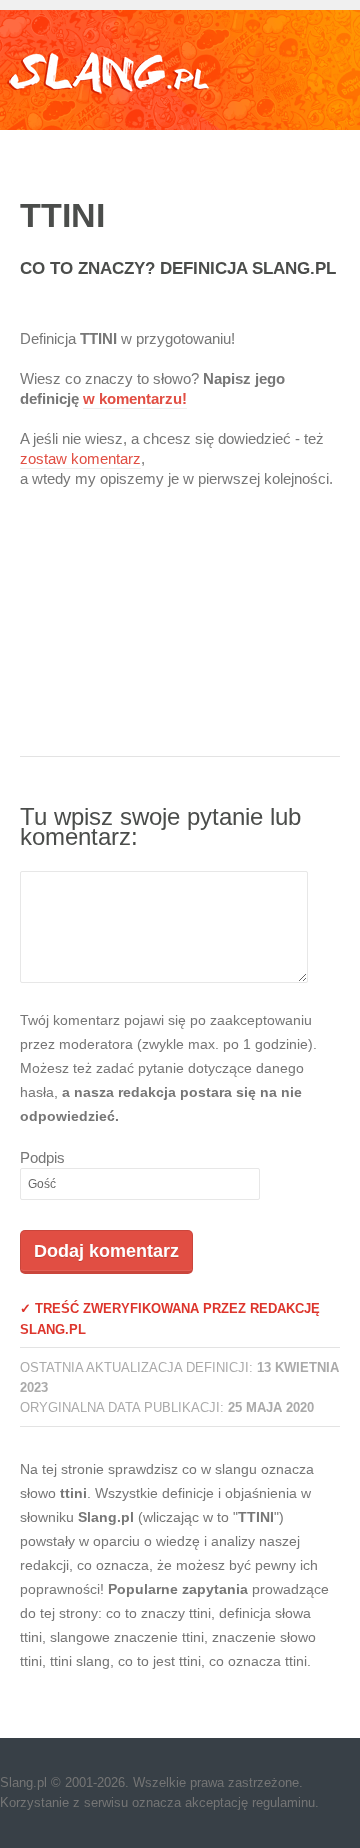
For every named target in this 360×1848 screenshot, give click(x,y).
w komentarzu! (135, 398)
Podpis (42, 1157)
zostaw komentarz (80, 458)
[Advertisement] (180, 635)
